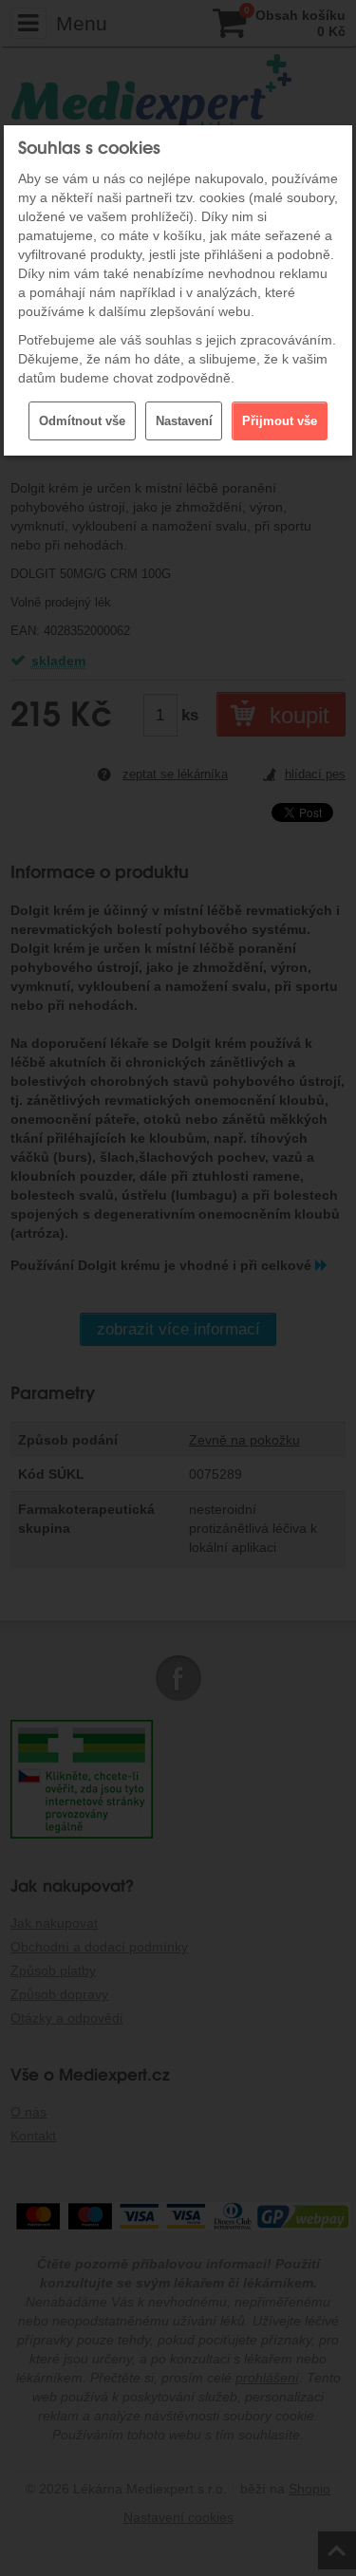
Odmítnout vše (82, 421)
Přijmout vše (280, 421)
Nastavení (184, 421)
